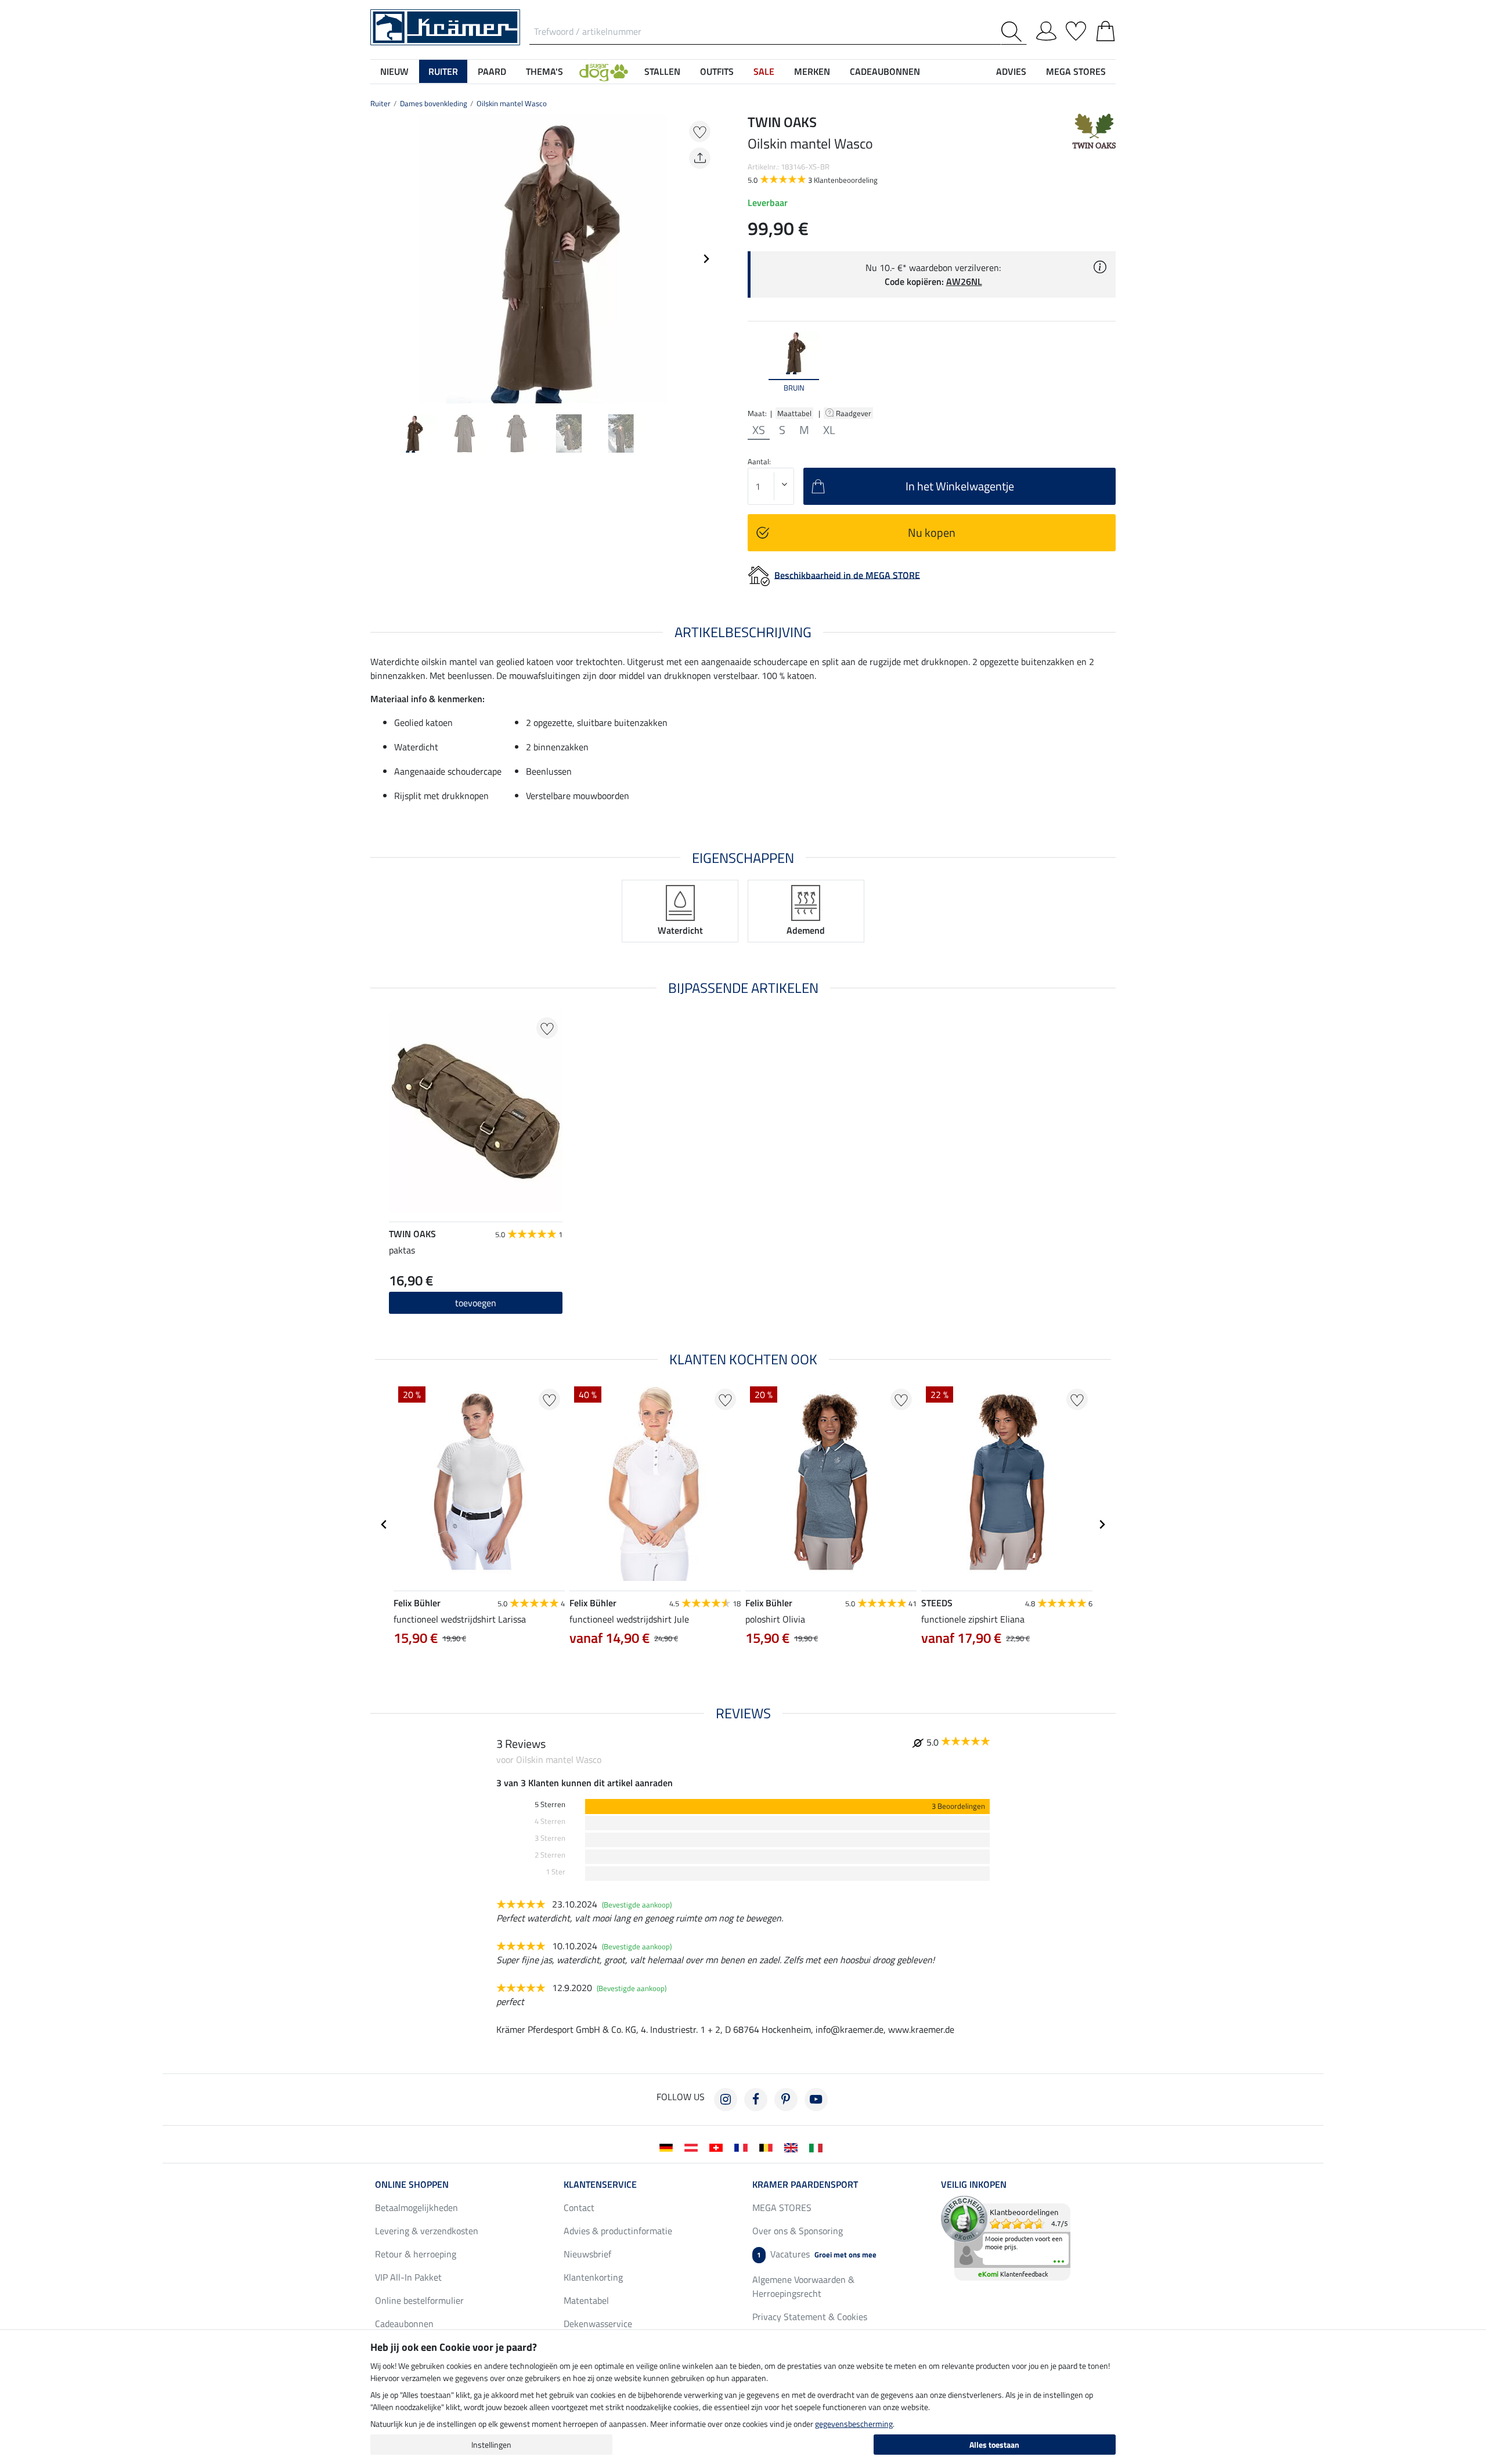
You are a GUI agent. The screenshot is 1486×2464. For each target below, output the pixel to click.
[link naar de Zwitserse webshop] (718, 2147)
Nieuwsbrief (587, 2254)
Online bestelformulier (419, 2300)
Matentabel (586, 2300)
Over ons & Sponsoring (798, 2231)
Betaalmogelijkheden (416, 2208)
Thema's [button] (544, 71)
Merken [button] (812, 71)
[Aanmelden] (1046, 29)
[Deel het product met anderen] (700, 158)
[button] (604, 71)
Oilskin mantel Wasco (512, 103)
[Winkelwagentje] (1106, 29)
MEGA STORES (1076, 71)
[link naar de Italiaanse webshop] (818, 2147)
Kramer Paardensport (805, 2184)
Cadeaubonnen (404, 2324)
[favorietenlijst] (1076, 29)
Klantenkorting (593, 2277)
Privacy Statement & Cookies (810, 2317)
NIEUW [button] (394, 71)
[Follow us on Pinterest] (786, 2100)
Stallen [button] (662, 71)
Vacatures (817, 2254)
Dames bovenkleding (434, 103)
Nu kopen (932, 532)
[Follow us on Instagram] (726, 2100)
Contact (579, 2208)
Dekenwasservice (598, 2324)
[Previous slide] (380, 259)
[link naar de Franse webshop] (743, 2147)
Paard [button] (492, 71)
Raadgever (854, 413)
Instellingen (491, 2445)
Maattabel (794, 413)
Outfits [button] (717, 71)
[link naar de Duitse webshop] (668, 2147)
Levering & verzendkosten (427, 2231)
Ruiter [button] (443, 71)
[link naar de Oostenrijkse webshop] (693, 2147)
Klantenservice (600, 2184)
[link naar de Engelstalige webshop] (793, 2147)
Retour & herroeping (416, 2254)
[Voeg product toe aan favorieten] (700, 131)
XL (829, 430)
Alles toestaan (994, 2445)
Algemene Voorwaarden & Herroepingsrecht (803, 2286)
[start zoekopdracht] (1014, 32)
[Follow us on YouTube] (816, 2100)
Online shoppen (412, 2184)
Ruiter (380, 103)
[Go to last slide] (384, 1524)
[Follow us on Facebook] (756, 2100)
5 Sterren (550, 1804)
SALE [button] (764, 71)
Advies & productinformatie (618, 2231)
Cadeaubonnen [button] (885, 71)
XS (759, 430)
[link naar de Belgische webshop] (768, 2147)
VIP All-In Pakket (408, 2277)
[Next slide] (706, 259)
